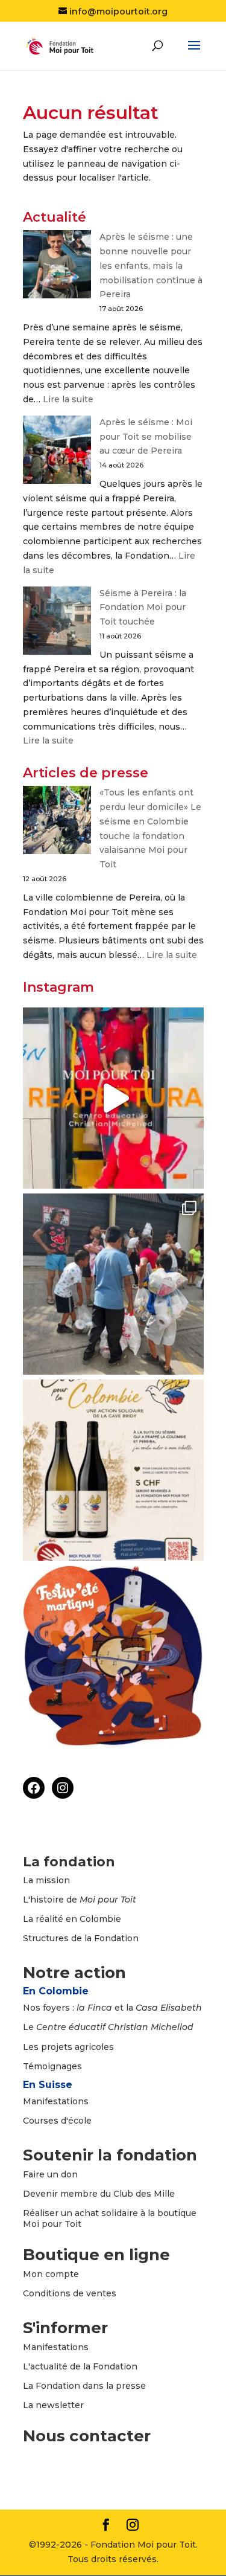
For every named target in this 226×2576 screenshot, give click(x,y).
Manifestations (56, 2101)
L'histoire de (80, 1900)
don (69, 2174)
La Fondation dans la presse (84, 2386)
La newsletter (53, 2405)
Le (108, 2027)
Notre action (74, 1973)
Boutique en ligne (96, 2255)
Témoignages (52, 2066)
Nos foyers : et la (112, 2008)
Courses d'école (57, 2121)
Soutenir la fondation (110, 2155)
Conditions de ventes (70, 2293)
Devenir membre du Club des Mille (99, 2194)
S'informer (65, 2328)
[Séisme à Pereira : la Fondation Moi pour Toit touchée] (57, 623)
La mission (46, 1880)
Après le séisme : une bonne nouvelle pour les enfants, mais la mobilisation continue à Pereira (151, 265)
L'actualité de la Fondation (80, 2366)
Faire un (42, 2174)
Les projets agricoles (68, 2047)
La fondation (69, 1862)
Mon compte (51, 2274)
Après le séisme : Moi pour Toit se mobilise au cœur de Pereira (146, 437)
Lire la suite (68, 399)
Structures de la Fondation (81, 1938)
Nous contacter (87, 2436)
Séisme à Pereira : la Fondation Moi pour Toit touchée (143, 608)
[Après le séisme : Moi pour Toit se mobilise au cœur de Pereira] (57, 452)
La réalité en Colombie (72, 1919)
